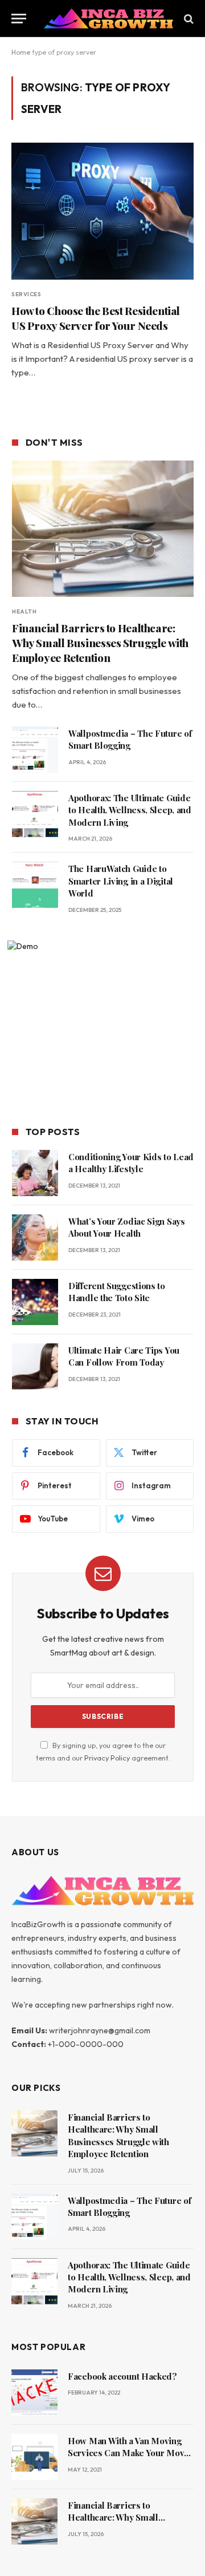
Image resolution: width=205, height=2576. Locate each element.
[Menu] (19, 19)
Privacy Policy (107, 1758)
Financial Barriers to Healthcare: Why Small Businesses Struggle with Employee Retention (100, 643)
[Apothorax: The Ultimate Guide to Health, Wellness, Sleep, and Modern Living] (35, 814)
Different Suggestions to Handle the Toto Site (117, 1292)
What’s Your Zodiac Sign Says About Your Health (127, 1227)
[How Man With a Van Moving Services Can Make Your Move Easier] (34, 2457)
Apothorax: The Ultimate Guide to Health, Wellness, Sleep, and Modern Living (130, 810)
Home (21, 52)
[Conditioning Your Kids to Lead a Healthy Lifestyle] (35, 1173)
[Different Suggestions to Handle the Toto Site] (35, 1302)
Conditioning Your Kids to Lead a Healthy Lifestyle (131, 1163)
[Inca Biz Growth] (108, 19)
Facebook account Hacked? (122, 2376)
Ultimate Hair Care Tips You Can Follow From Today (124, 1356)
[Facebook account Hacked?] (34, 2393)
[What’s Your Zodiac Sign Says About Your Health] (35, 1237)
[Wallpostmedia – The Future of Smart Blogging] (35, 750)
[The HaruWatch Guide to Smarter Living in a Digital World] (35, 885)
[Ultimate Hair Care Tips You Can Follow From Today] (35, 1366)
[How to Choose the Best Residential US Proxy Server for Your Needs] (102, 211)
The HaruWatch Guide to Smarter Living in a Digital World (121, 881)
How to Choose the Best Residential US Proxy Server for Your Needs (96, 318)
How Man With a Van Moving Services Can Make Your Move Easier (128, 2453)
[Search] (188, 19)
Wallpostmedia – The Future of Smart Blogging (130, 739)
